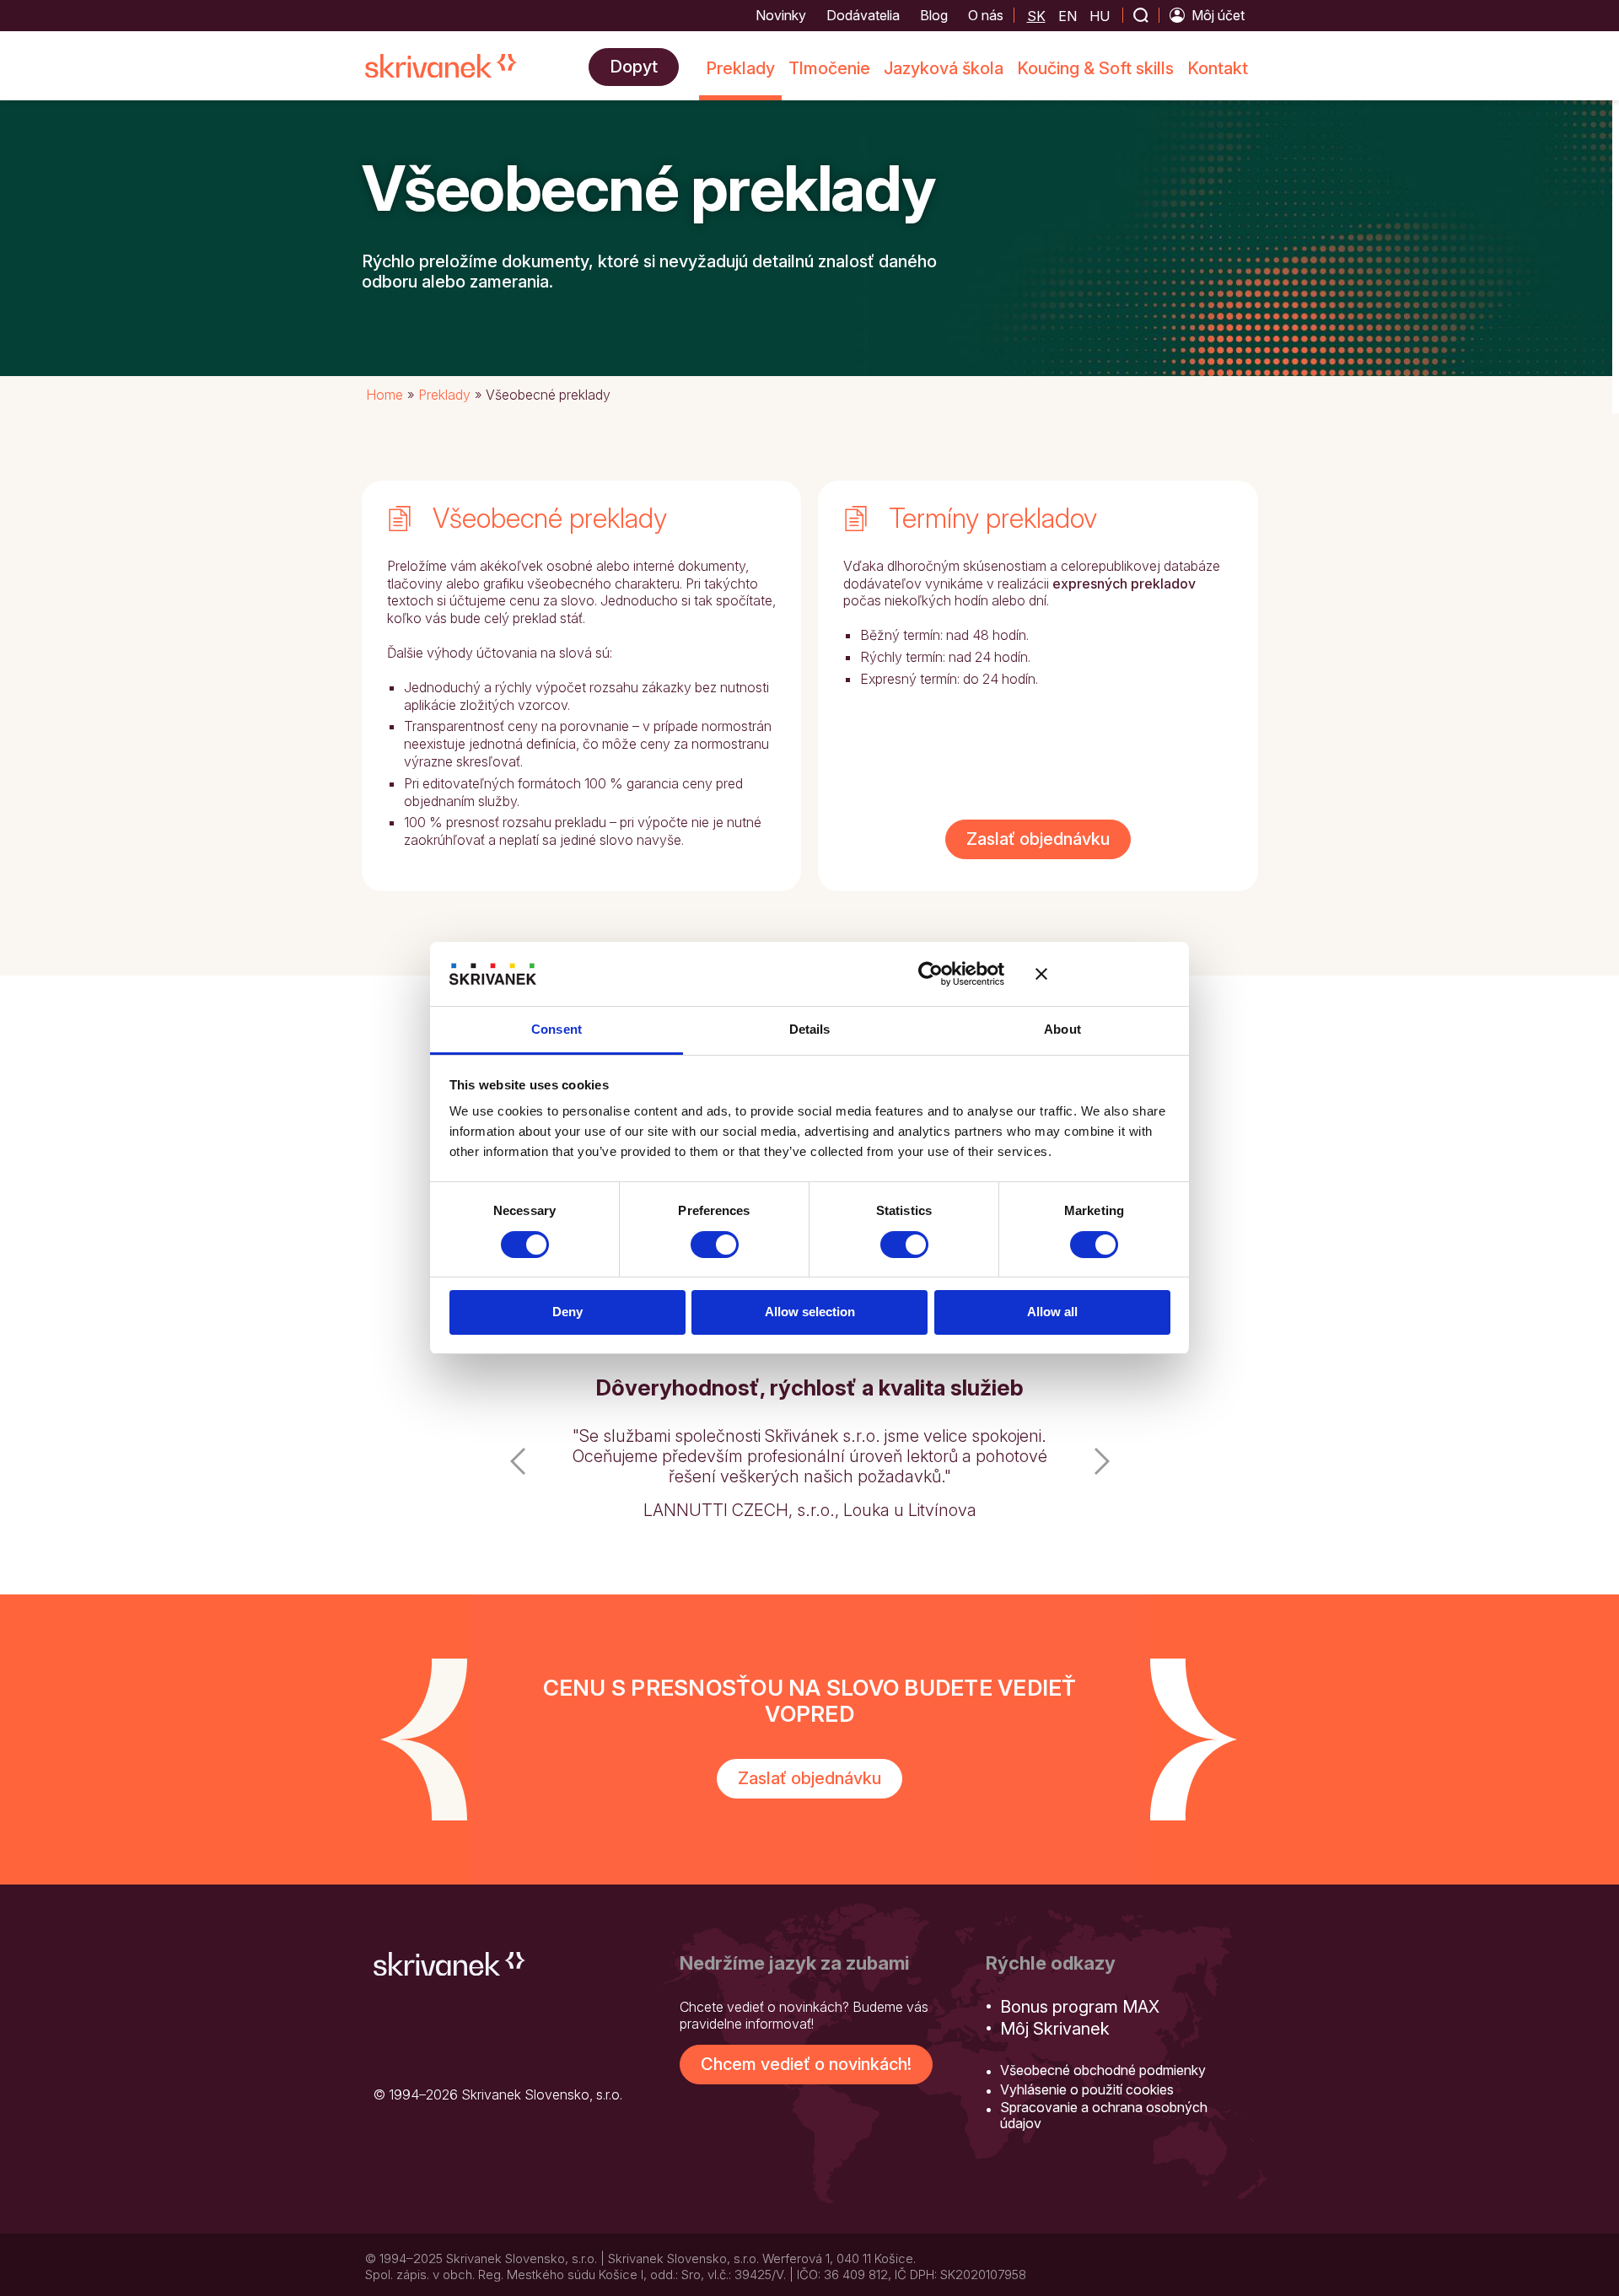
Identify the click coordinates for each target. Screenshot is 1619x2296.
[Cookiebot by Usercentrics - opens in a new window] (931, 974)
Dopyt (634, 67)
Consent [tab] (557, 1029)
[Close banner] (1103, 974)
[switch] (715, 1245)
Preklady (444, 395)
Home (385, 395)
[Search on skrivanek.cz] (1141, 15)
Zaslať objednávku (1038, 839)
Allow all (1052, 1312)
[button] (517, 1466)
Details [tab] (810, 1029)
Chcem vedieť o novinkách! (806, 2044)
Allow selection (810, 1312)
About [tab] (1062, 1029)
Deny (567, 1312)
